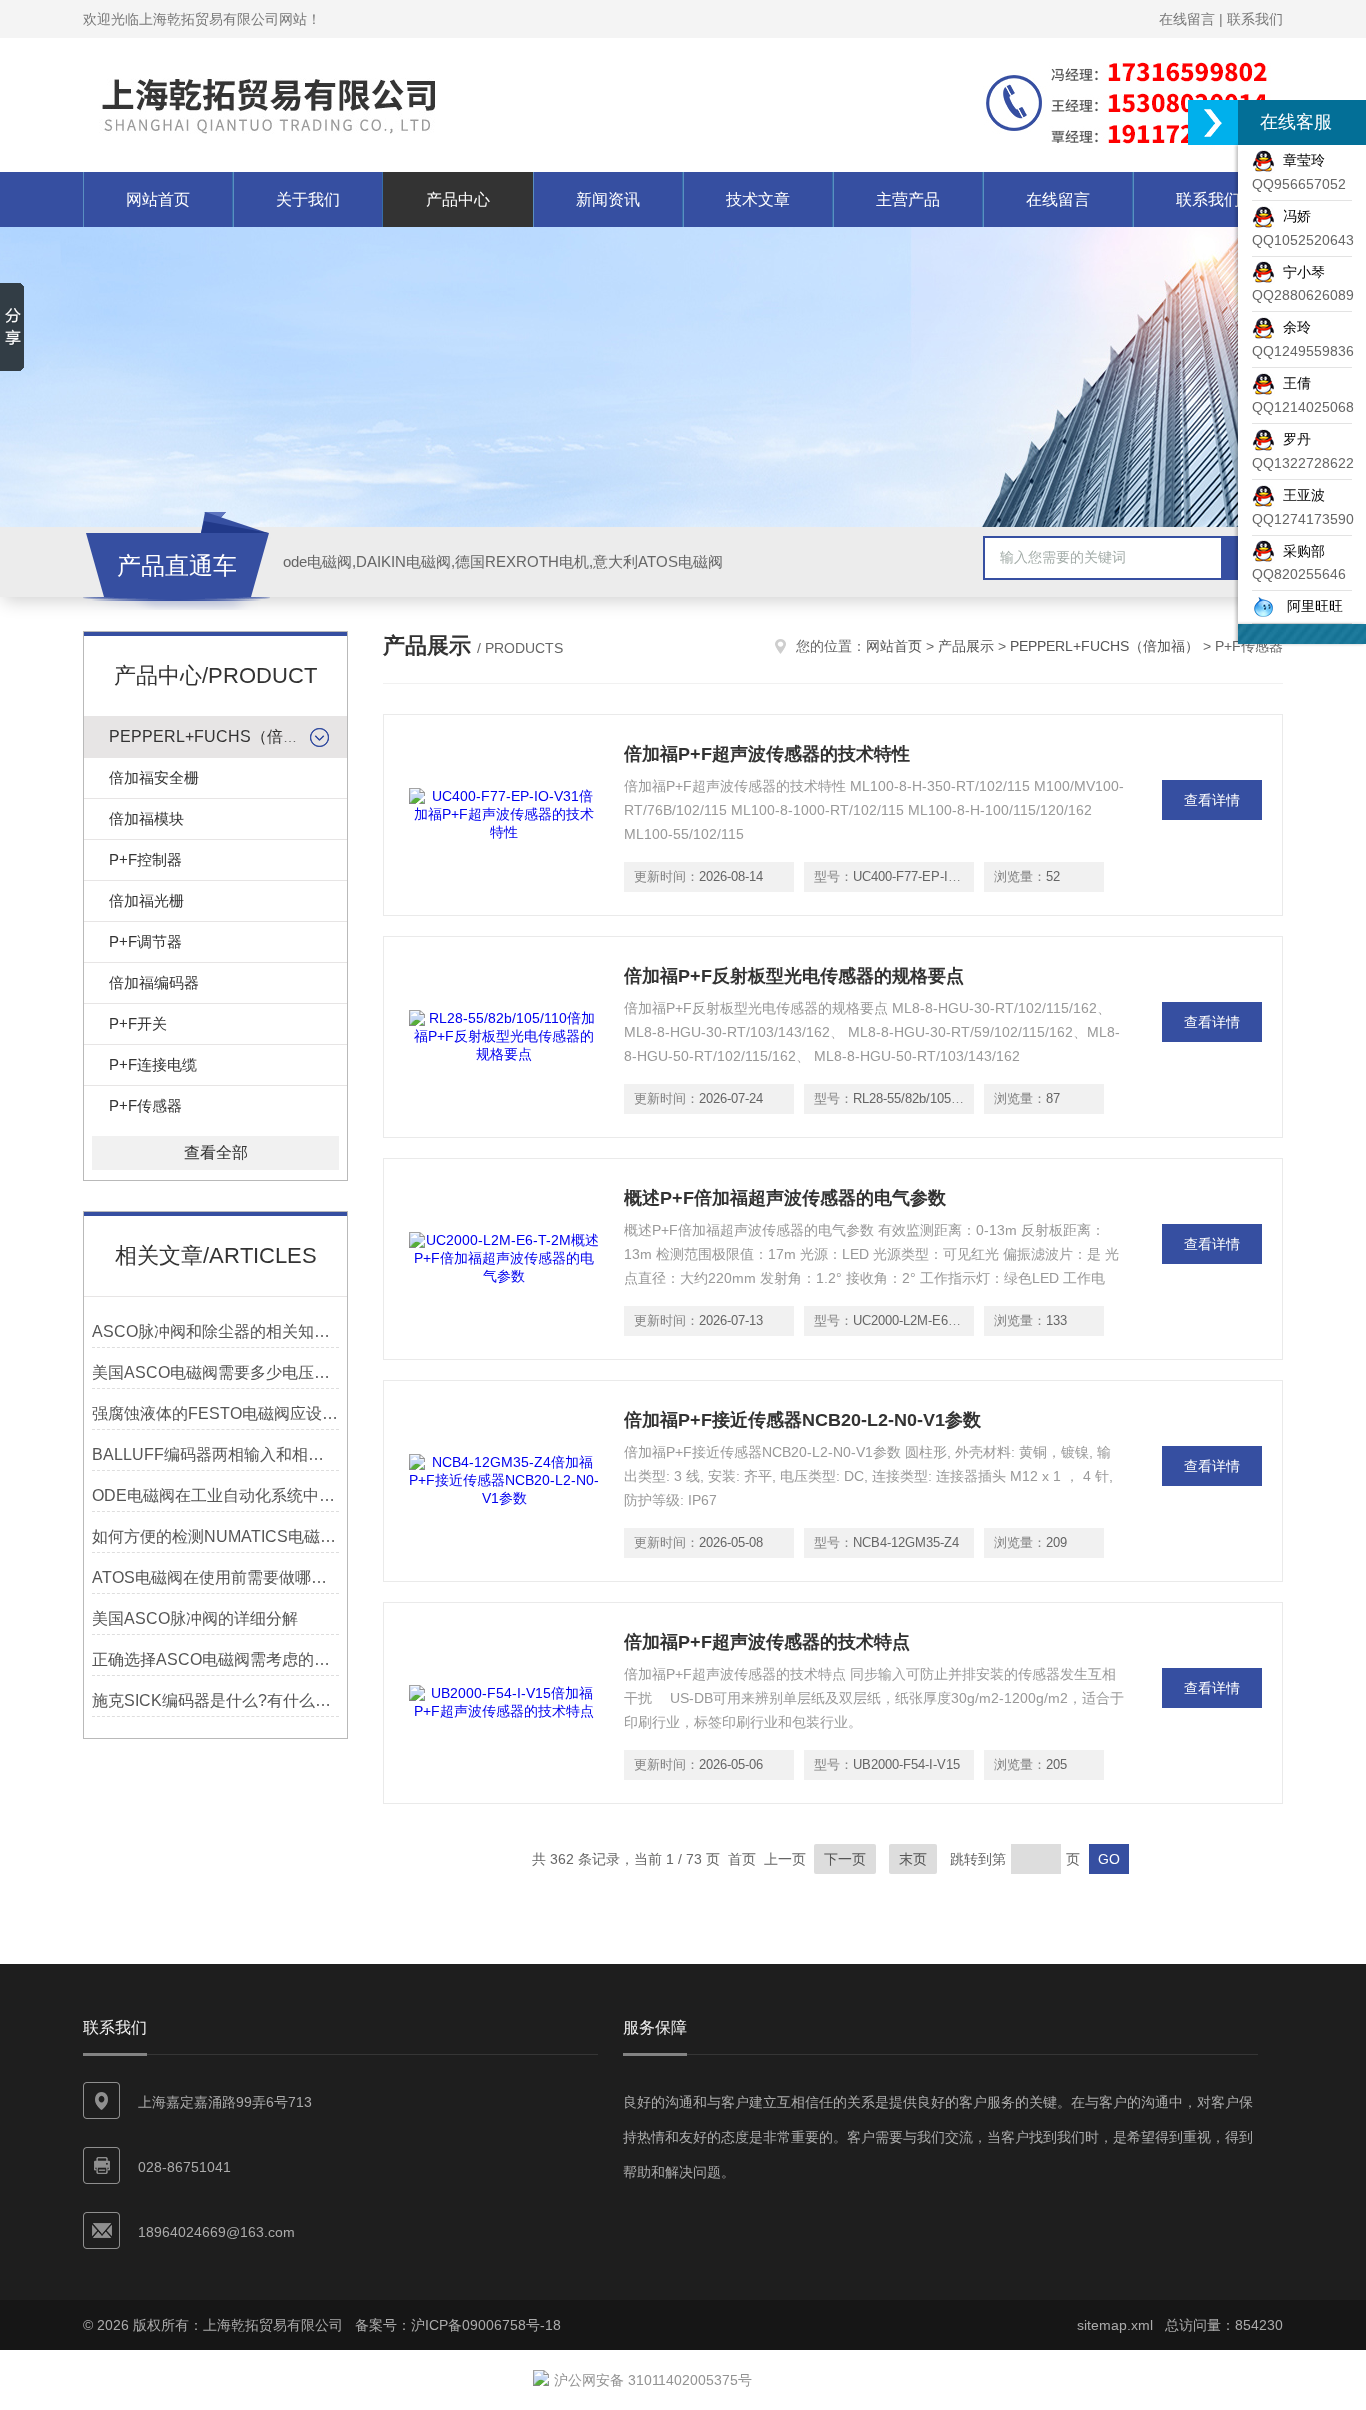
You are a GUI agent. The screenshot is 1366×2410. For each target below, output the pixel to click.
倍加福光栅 (146, 900)
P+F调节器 (145, 941)
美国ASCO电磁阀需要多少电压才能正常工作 (215, 1372)
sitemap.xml (1115, 2325)
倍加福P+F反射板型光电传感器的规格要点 (794, 976)
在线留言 (1187, 19)
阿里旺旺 (1309, 606)
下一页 (845, 1859)
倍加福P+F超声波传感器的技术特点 (767, 1642)
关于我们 (308, 199)
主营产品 (908, 199)
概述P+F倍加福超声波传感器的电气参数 (785, 1198)
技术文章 (758, 199)
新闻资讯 (608, 199)
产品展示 (966, 646)
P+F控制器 (145, 859)
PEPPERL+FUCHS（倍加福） (220, 736)
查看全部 (216, 1152)
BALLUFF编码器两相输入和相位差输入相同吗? (215, 1454)
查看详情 (1212, 800)
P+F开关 (138, 1023)
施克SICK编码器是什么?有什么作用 (215, 1700)
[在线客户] (1213, 122)
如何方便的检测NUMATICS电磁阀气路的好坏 (215, 1536)
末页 (913, 1859)
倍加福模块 (146, 818)
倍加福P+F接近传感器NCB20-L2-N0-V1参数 (802, 1420)
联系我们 (1255, 19)
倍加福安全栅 (154, 777)
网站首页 (158, 199)
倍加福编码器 (154, 982)
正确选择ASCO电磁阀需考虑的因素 (215, 1659)
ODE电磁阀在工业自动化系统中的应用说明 (215, 1495)
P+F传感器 (145, 1105)
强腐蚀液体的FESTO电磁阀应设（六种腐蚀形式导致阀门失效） (215, 1413)
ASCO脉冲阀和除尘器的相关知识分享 (215, 1331)
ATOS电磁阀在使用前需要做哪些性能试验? (215, 1577)
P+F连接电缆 (153, 1064)
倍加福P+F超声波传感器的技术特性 (767, 754)
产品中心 (458, 199)
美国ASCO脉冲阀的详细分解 (195, 1618)
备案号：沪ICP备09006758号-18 (458, 2325)
